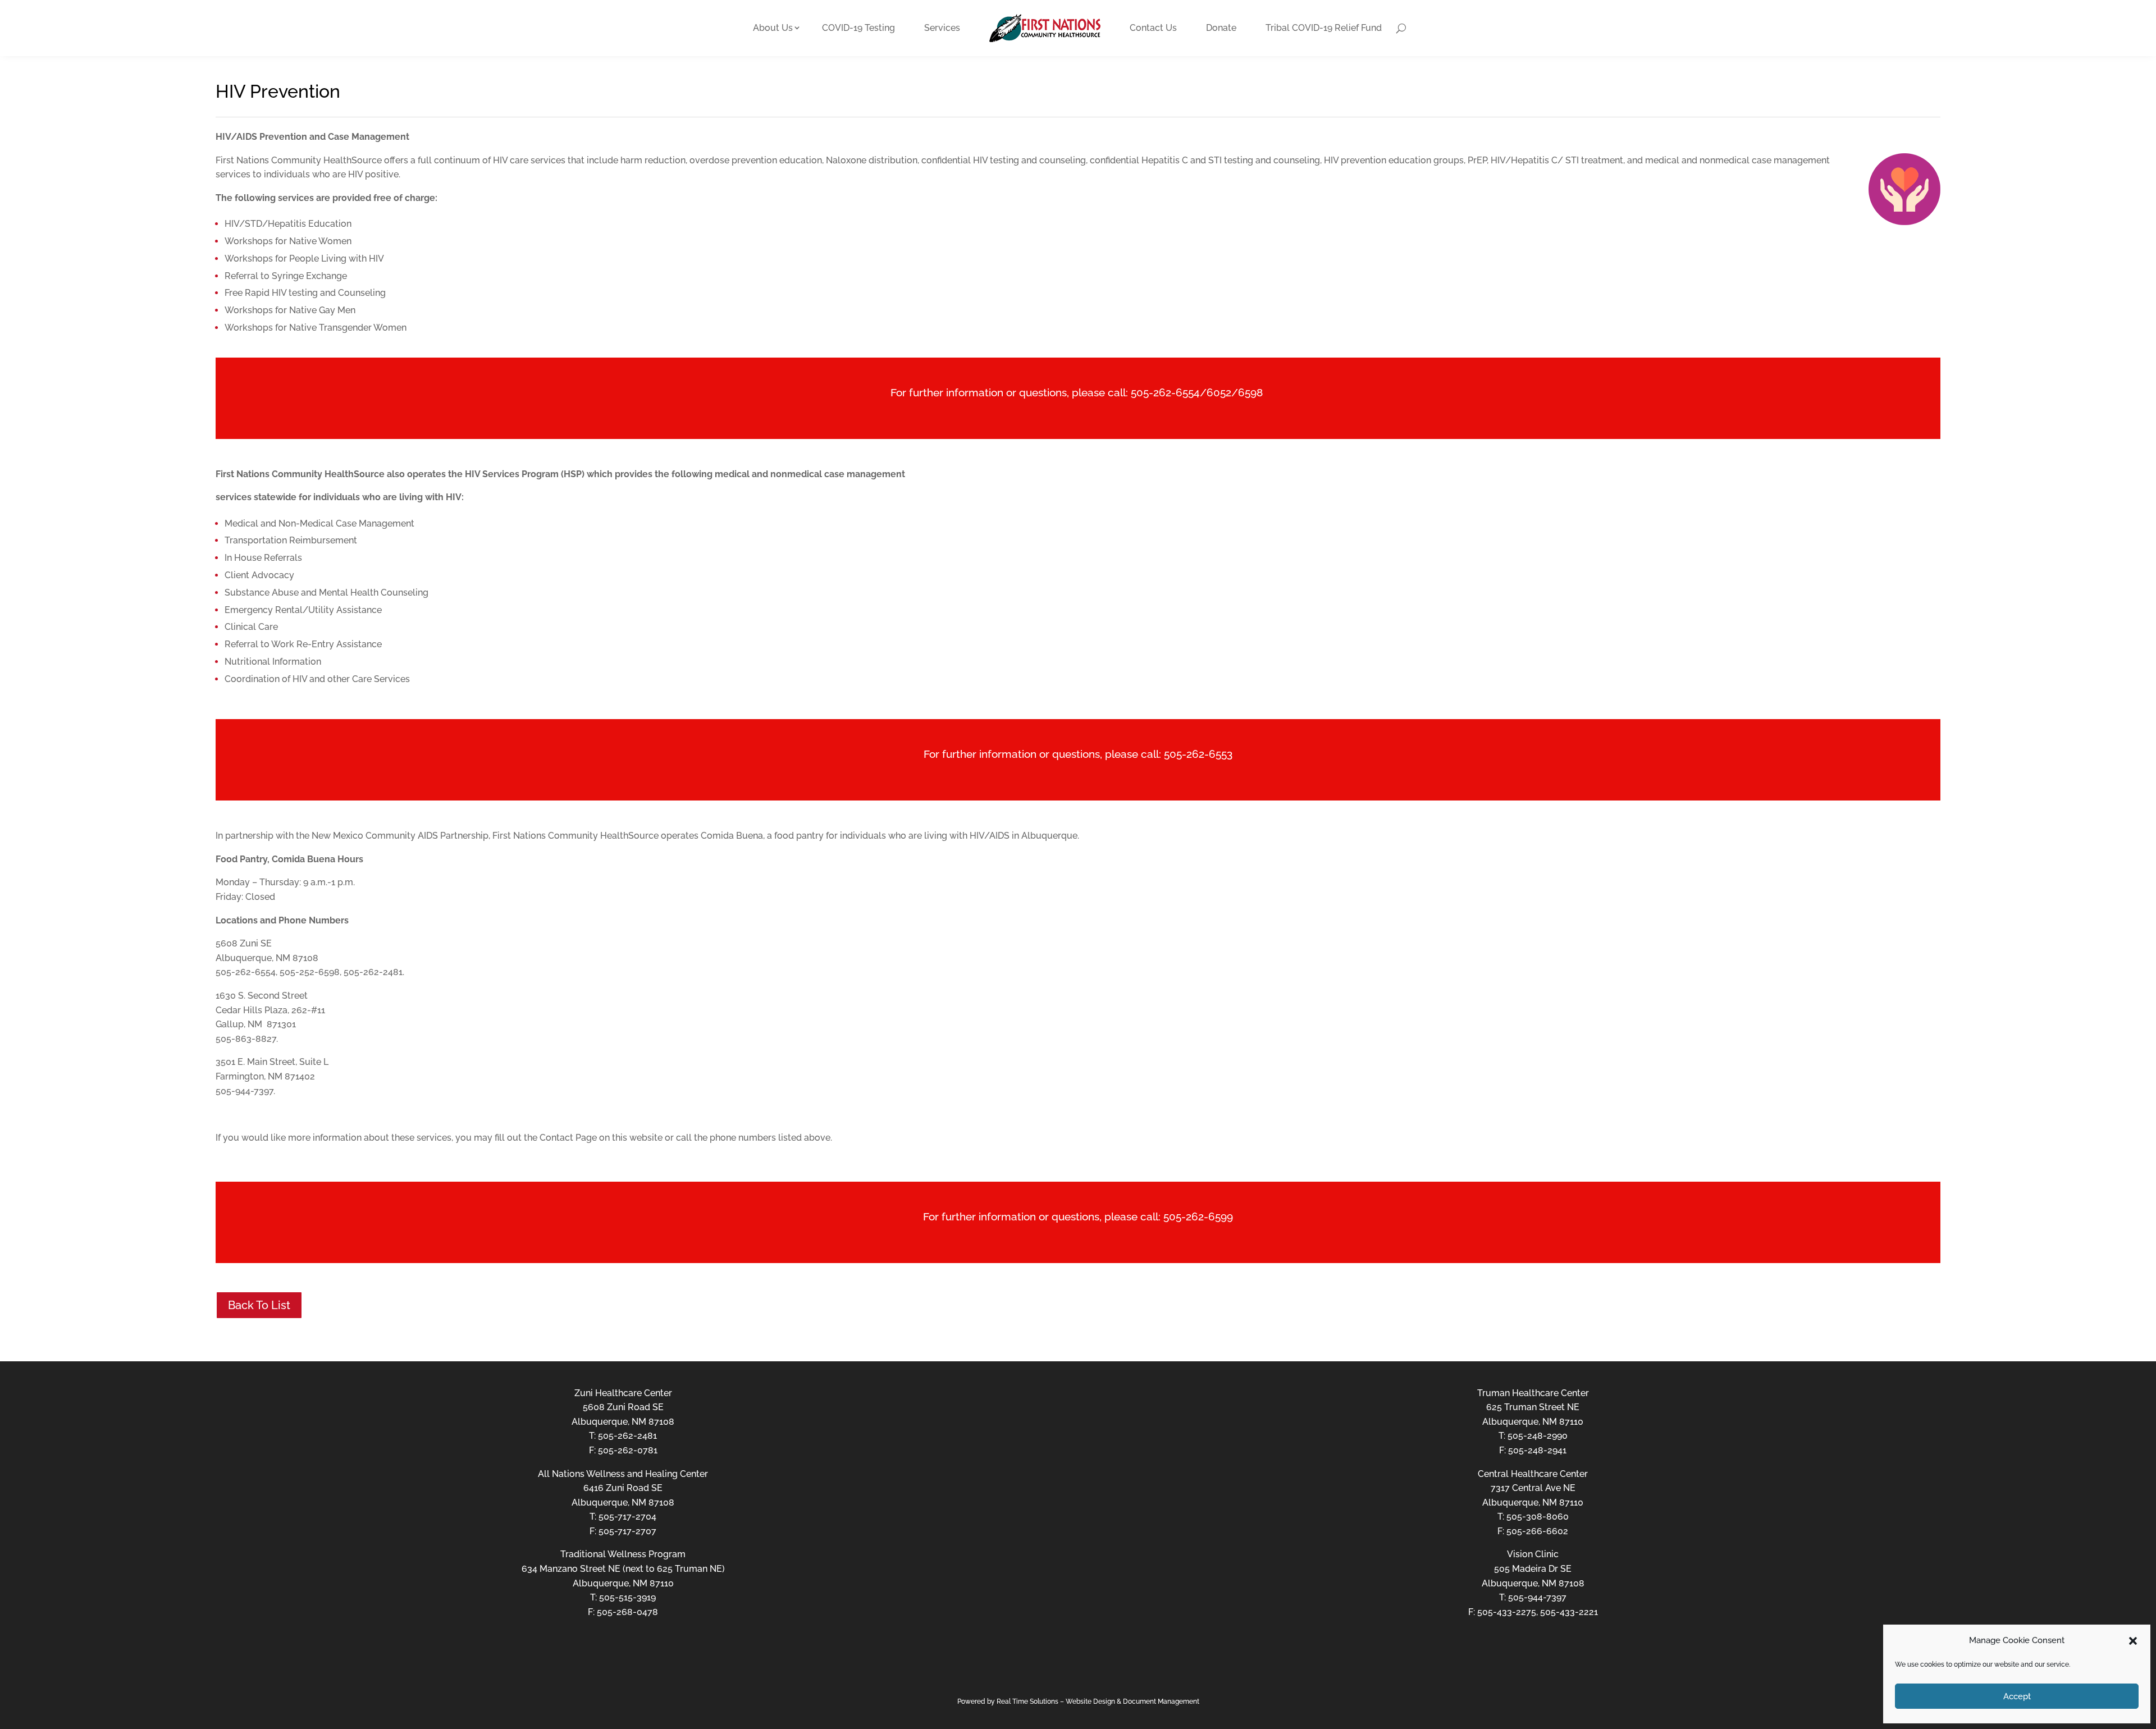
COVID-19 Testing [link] (858, 28)
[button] (2133, 1641)
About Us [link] (773, 28)
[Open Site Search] (1401, 28)
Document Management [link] (1161, 1701)
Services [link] (942, 28)
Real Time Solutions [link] (1027, 1701)
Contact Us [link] (1153, 28)
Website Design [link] (1090, 1701)
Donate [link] (1221, 28)
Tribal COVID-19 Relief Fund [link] (1324, 28)
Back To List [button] (259, 1305)
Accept (2017, 1696)
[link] (1045, 28)
